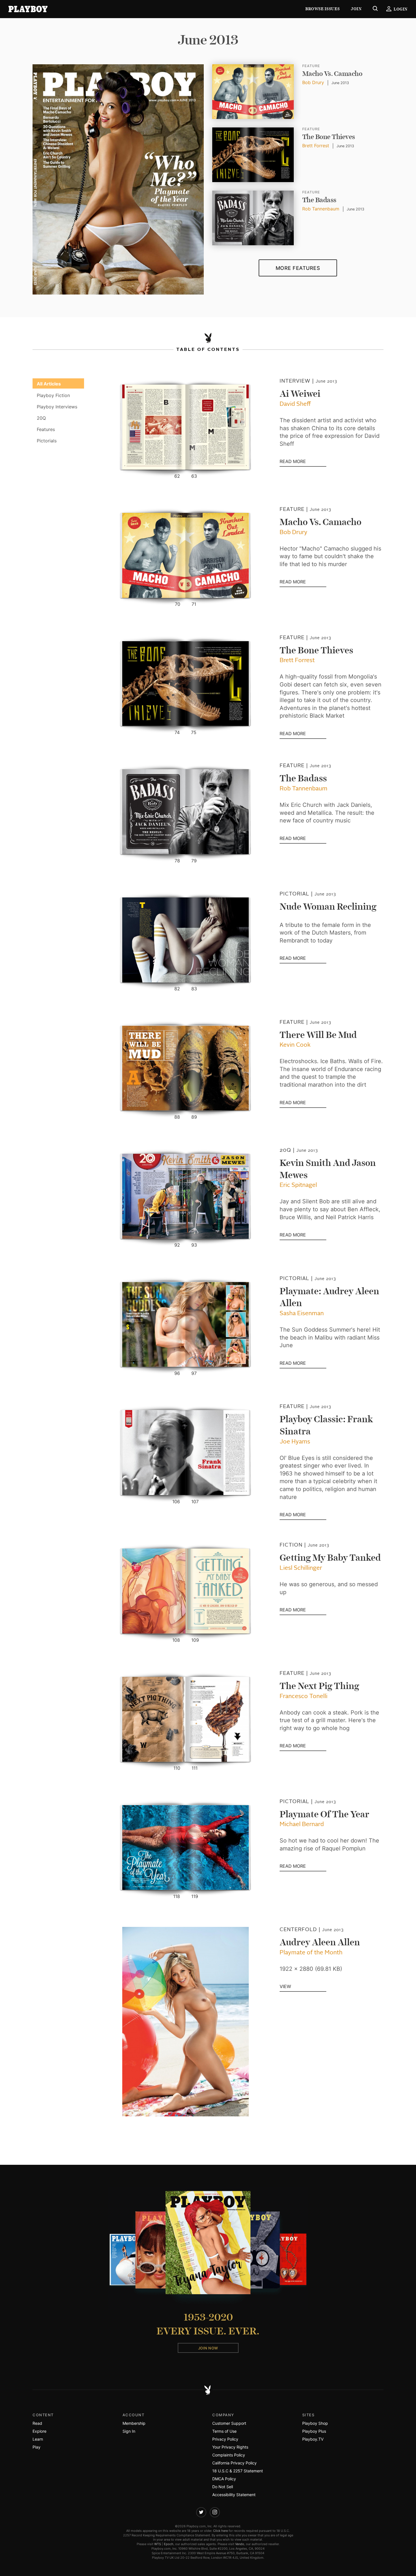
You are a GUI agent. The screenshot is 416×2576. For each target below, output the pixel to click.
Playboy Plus (314, 2431)
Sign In (129, 2431)
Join (356, 9)
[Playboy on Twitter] (201, 2512)
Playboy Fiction (53, 395)
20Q (46, 418)
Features (46, 429)
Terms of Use (224, 2431)
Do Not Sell (223, 2487)
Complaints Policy (229, 2455)
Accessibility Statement (234, 2495)
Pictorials (47, 441)
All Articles (49, 384)
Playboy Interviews (57, 407)
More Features (298, 268)
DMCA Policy (224, 2479)
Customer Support (229, 2423)
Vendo (240, 2544)
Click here (220, 2531)
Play (37, 2447)
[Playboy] (28, 9)
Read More (303, 462)
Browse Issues (322, 9)
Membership (134, 2423)
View (285, 1987)
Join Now (208, 2348)
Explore (39, 2431)
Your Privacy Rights (230, 2447)
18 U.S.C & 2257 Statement (238, 2471)
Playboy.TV (313, 2439)
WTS (158, 2544)
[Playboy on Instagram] (215, 2512)
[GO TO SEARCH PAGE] (375, 9)
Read (37, 2423)
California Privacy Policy (234, 2463)
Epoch (169, 2544)
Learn (38, 2439)
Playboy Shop (315, 2423)
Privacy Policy (225, 2439)
